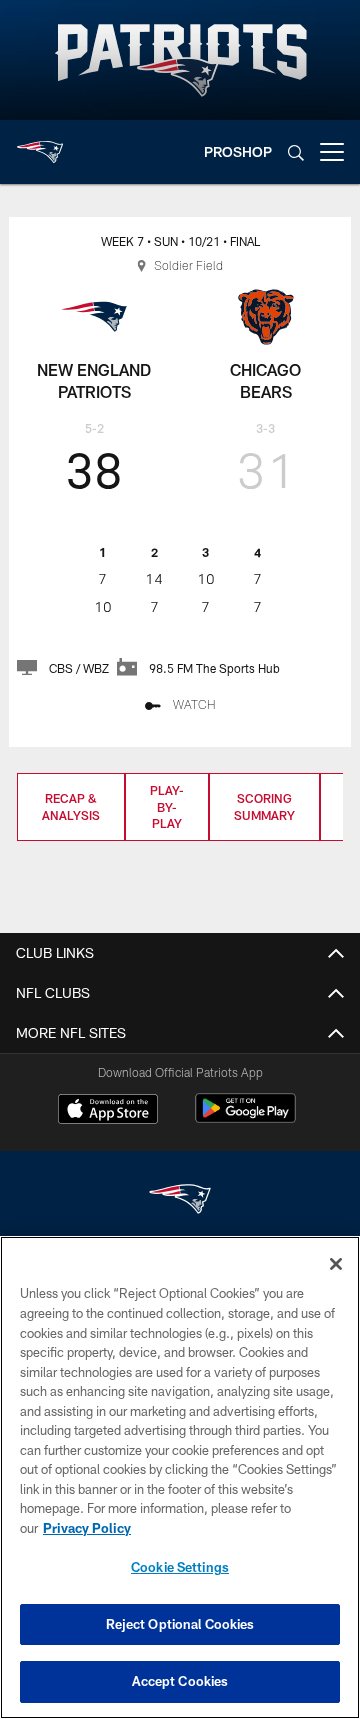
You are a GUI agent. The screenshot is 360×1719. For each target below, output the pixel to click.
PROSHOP (238, 151)
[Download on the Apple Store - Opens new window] (108, 1111)
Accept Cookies (180, 1681)
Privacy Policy (87, 1528)
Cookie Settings (180, 1567)
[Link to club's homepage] (40, 144)
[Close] (336, 1264)
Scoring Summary (264, 806)
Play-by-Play (167, 807)
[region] (180, 1477)
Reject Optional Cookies (180, 1624)
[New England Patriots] (180, 1201)
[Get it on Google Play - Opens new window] (245, 1118)
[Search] (296, 152)
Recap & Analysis (71, 806)
